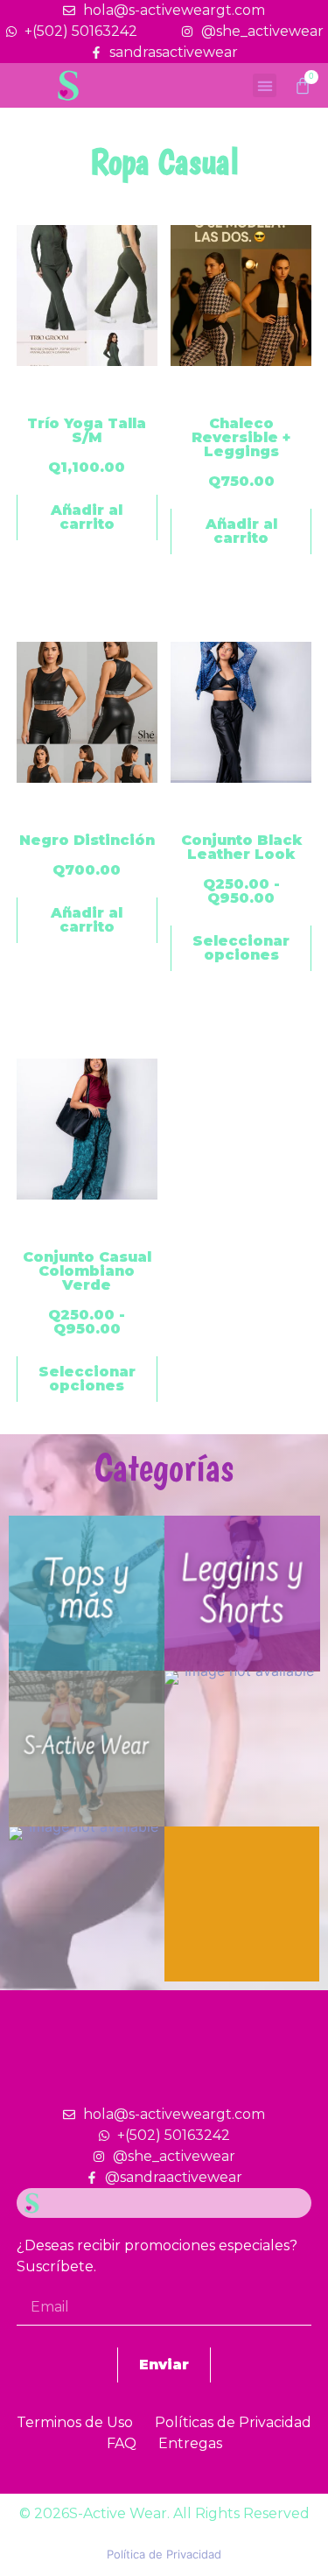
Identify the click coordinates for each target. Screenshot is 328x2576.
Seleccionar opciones (241, 948)
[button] (265, 85)
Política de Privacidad (164, 2554)
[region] (164, 1712)
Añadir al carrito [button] (87, 517)
